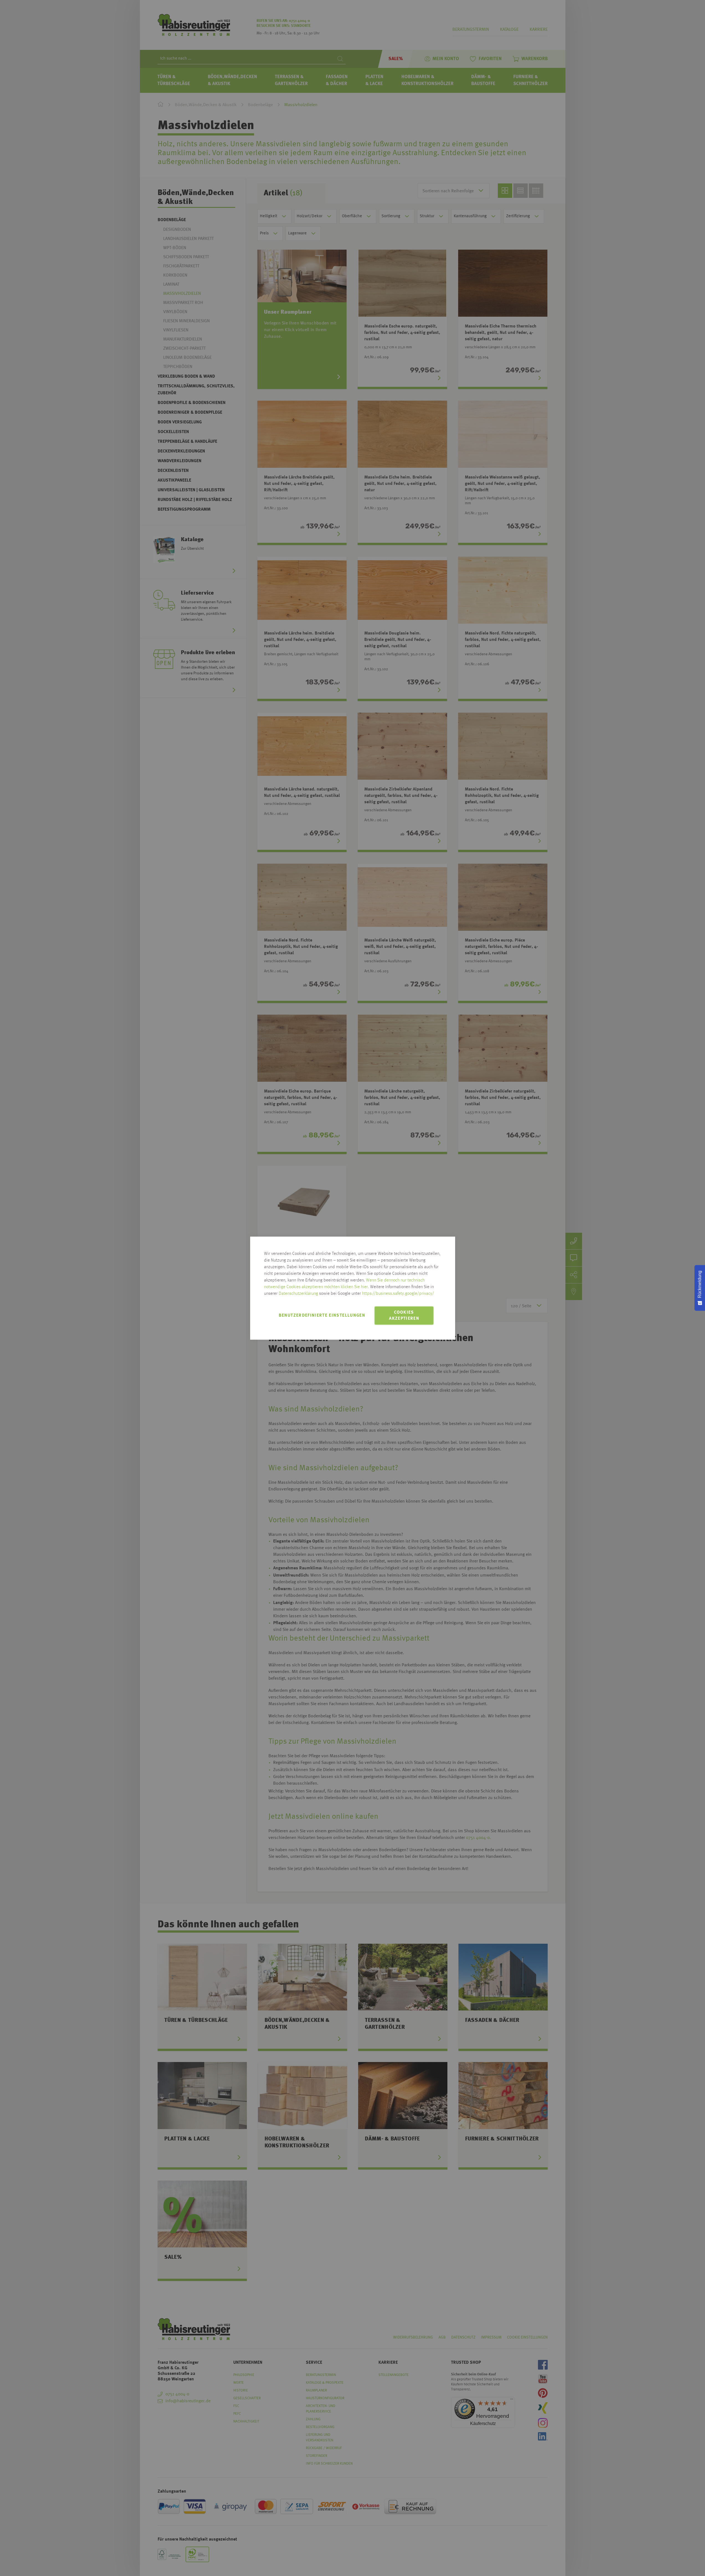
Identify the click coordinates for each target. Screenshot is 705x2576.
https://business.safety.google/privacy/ (398, 1294)
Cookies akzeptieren (404, 1316)
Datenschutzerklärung (298, 1294)
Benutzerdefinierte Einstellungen (322, 1316)
